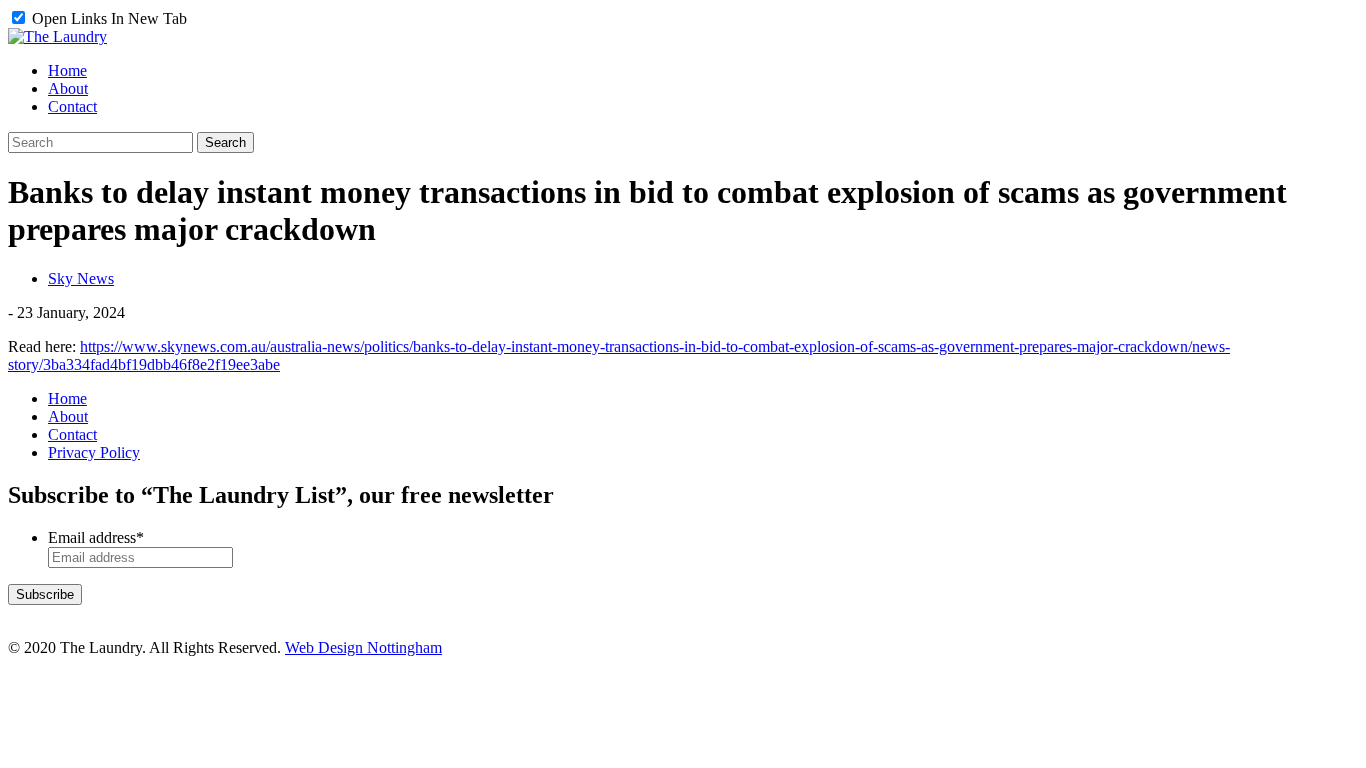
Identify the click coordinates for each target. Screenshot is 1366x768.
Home (67, 398)
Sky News (81, 278)
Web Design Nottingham (363, 647)
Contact (72, 434)
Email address (96, 537)
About (68, 416)
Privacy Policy (94, 452)
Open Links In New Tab (107, 18)
